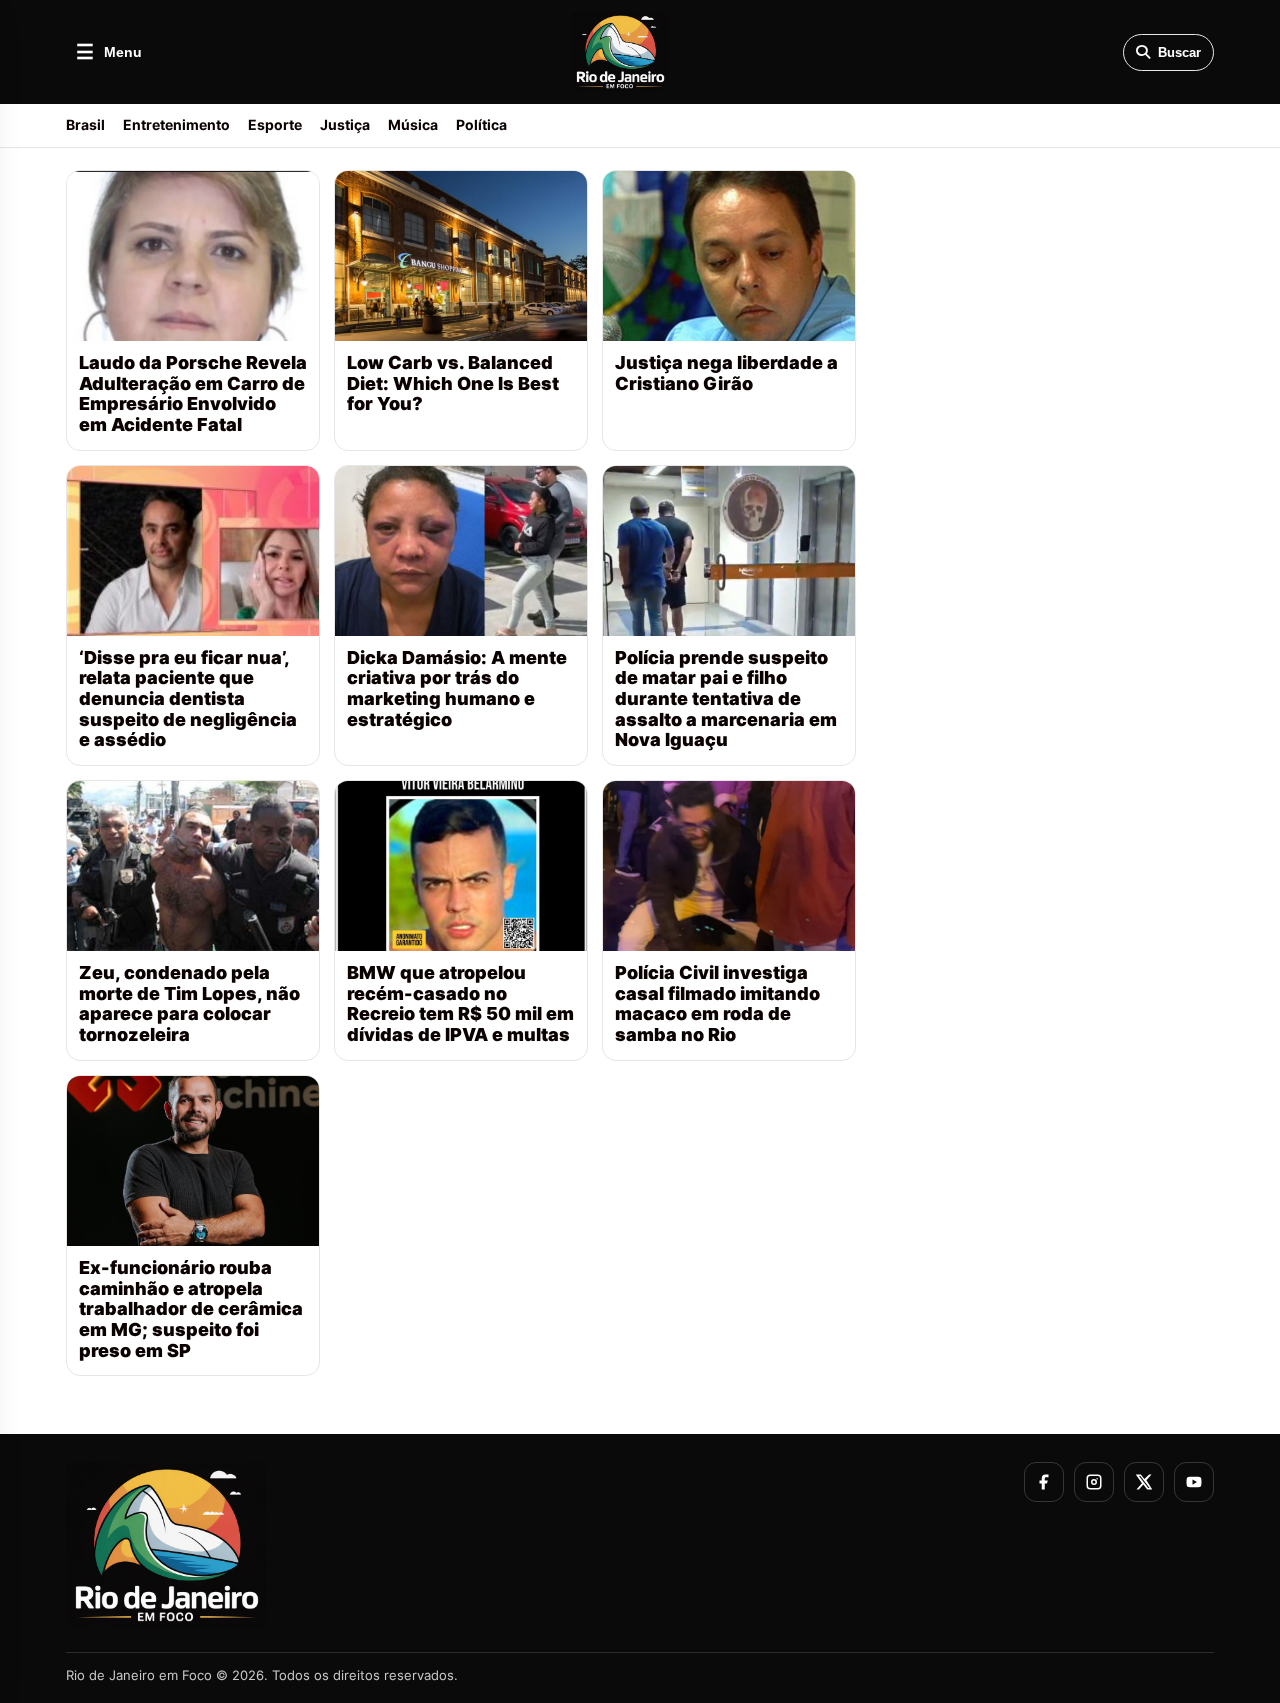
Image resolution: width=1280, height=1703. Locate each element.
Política (481, 124)
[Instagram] (1094, 1482)
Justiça (345, 124)
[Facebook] (1044, 1482)
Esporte (275, 124)
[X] (1144, 1482)
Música (413, 124)
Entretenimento (176, 124)
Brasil (85, 124)
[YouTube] (1194, 1482)
